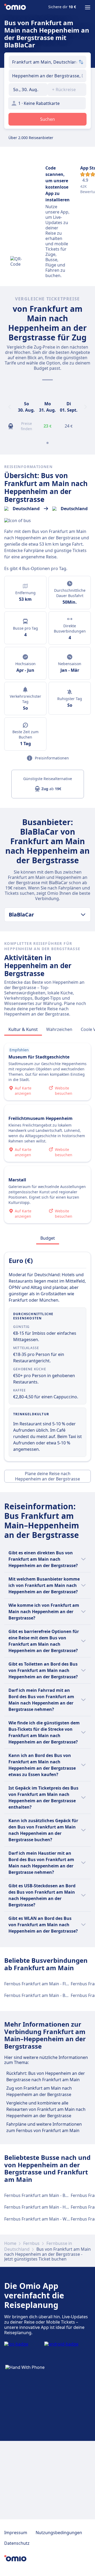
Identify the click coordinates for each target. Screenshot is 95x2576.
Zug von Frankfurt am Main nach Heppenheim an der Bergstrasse (39, 2091)
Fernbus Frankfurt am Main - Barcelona (43, 1995)
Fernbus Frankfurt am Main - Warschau (43, 2219)
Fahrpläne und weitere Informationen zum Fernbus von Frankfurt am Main (44, 2127)
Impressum (16, 2533)
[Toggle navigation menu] (88, 7)
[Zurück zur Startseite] (15, 7)
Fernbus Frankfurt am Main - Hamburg (43, 2207)
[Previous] (9, 407)
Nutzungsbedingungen (59, 2533)
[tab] (23, 1029)
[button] (28, 90)
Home (10, 2243)
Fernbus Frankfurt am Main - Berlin (39, 2195)
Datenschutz (17, 2543)
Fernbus (31, 2243)
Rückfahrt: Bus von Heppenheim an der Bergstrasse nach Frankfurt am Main (46, 2076)
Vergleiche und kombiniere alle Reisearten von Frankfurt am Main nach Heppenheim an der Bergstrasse (46, 2109)
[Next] (85, 407)
